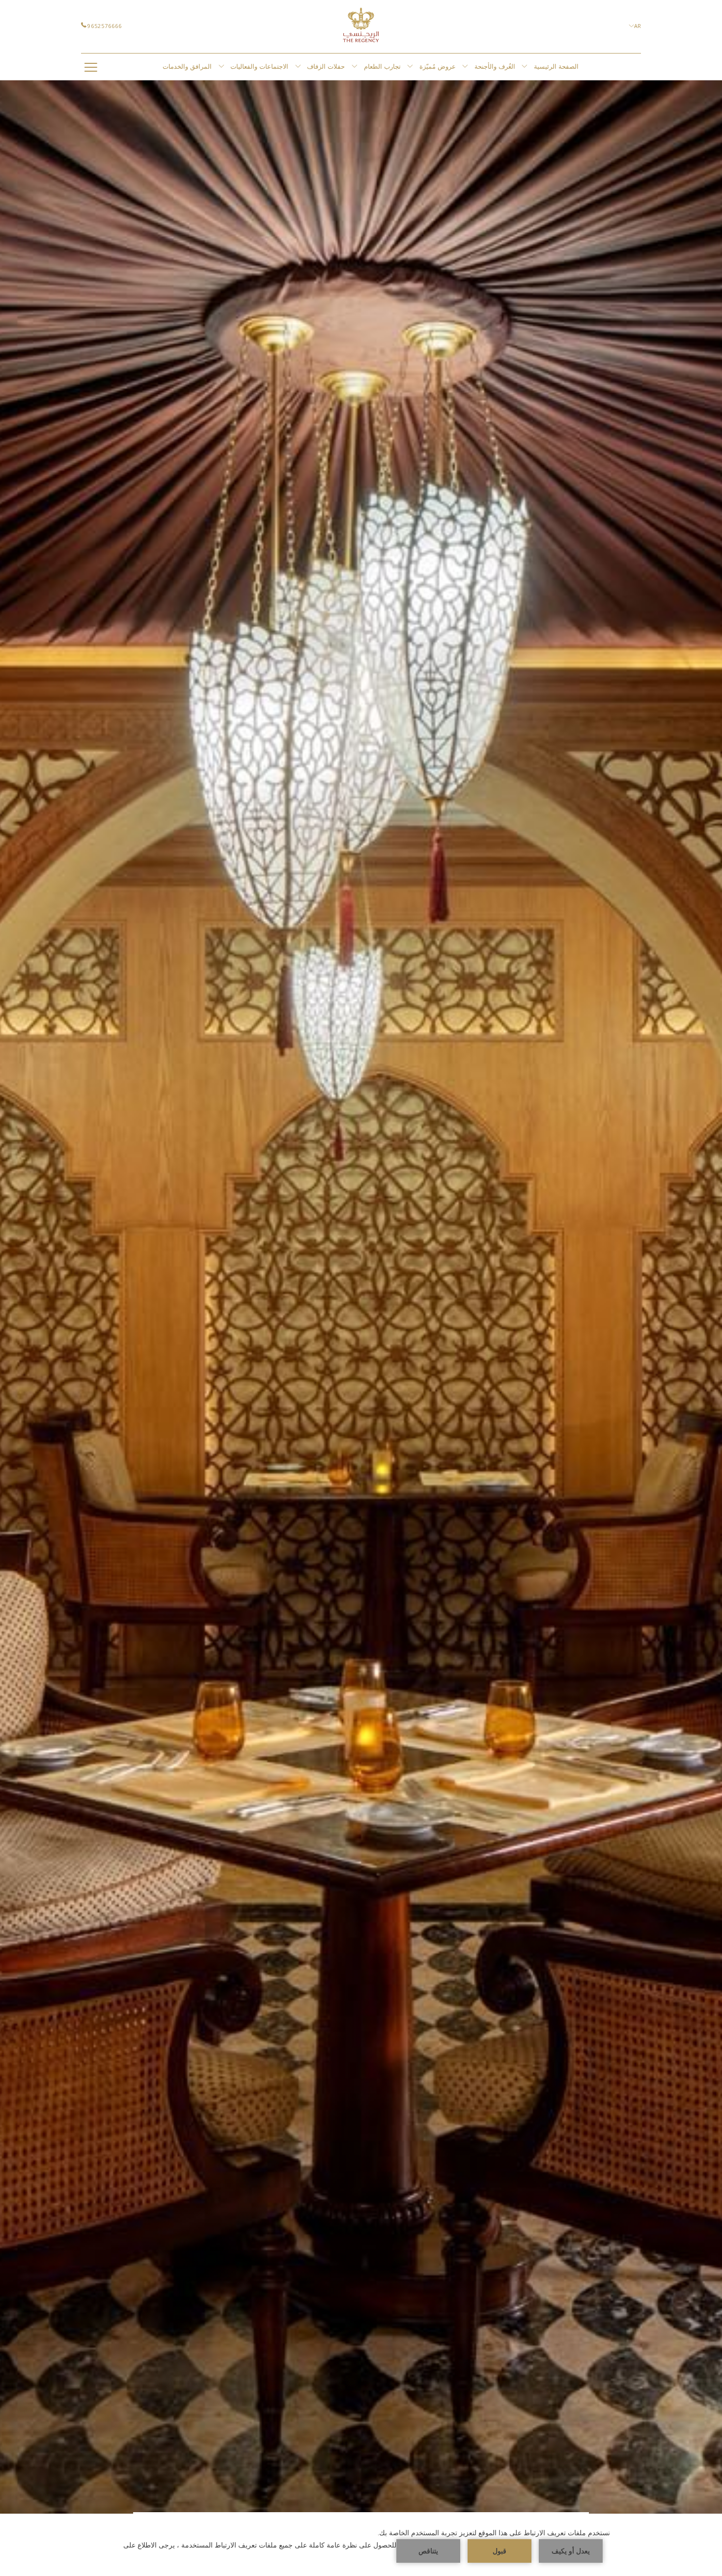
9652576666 (105, 26)
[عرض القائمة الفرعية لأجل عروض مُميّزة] (465, 67)
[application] (361, 2545)
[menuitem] (556, 67)
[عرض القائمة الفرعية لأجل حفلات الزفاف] (354, 67)
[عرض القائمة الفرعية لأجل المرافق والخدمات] (221, 67)
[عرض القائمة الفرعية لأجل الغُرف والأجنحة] (524, 67)
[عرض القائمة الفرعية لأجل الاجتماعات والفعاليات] (298, 67)
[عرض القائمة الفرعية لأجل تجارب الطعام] (410, 67)
